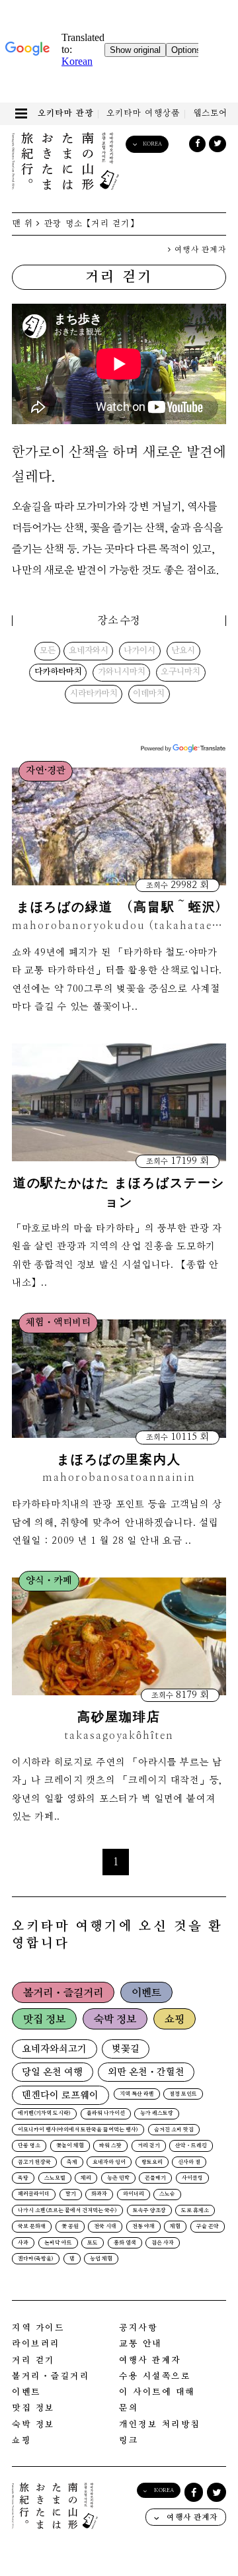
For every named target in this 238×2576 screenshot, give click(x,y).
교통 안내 (140, 2344)
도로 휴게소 (195, 2211)
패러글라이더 (34, 2194)
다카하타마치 (58, 672)
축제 (72, 2162)
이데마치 (149, 694)
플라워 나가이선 (106, 2113)
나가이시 (139, 651)
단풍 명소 (29, 2146)
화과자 (99, 2194)
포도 (93, 2243)
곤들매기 (155, 2178)
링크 (129, 2441)
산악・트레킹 (191, 2146)
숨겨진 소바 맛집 (174, 2130)
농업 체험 (101, 2259)
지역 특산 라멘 (137, 2094)
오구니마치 (180, 672)
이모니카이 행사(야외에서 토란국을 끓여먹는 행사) (78, 2130)
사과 (23, 2243)
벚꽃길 (126, 2049)
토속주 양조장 (149, 2211)
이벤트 (146, 1993)
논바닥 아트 (58, 2243)
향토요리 (152, 2162)
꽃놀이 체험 (70, 2146)
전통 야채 (143, 2227)
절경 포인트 (183, 2094)
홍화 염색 (125, 2243)
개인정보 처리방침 (160, 2425)
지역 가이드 (38, 2328)
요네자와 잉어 (109, 2162)
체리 (86, 2178)
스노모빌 (55, 2178)
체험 (175, 2227)
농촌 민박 (118, 2178)
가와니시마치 (122, 672)
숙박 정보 (115, 2020)
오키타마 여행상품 (143, 113)
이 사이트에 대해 (157, 2392)
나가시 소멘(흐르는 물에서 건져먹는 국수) (67, 2211)
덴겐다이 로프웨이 (60, 2095)
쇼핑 (175, 2020)
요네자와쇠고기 (54, 2049)
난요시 (183, 651)
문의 (129, 2408)
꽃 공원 (70, 2227)
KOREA (152, 144)
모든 (48, 651)
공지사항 (138, 2328)
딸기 (71, 2194)
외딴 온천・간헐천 (146, 2072)
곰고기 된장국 (34, 2162)
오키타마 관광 (66, 113)
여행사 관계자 (199, 250)
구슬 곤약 (208, 2227)
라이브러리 (36, 2344)
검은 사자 (163, 2243)
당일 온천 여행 (52, 2072)
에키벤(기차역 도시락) (44, 2113)
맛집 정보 (44, 2020)
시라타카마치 (94, 694)
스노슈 (167, 2194)
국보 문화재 (32, 2227)
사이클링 (192, 2178)
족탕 (23, 2178)
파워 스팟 (110, 2146)
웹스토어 (211, 113)
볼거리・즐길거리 (63, 1993)
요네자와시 (89, 651)
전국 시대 (105, 2227)
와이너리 (134, 2194)
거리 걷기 (149, 2146)
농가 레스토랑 (157, 2113)
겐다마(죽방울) (36, 2259)
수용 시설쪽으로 (155, 2376)
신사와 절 (189, 2162)
